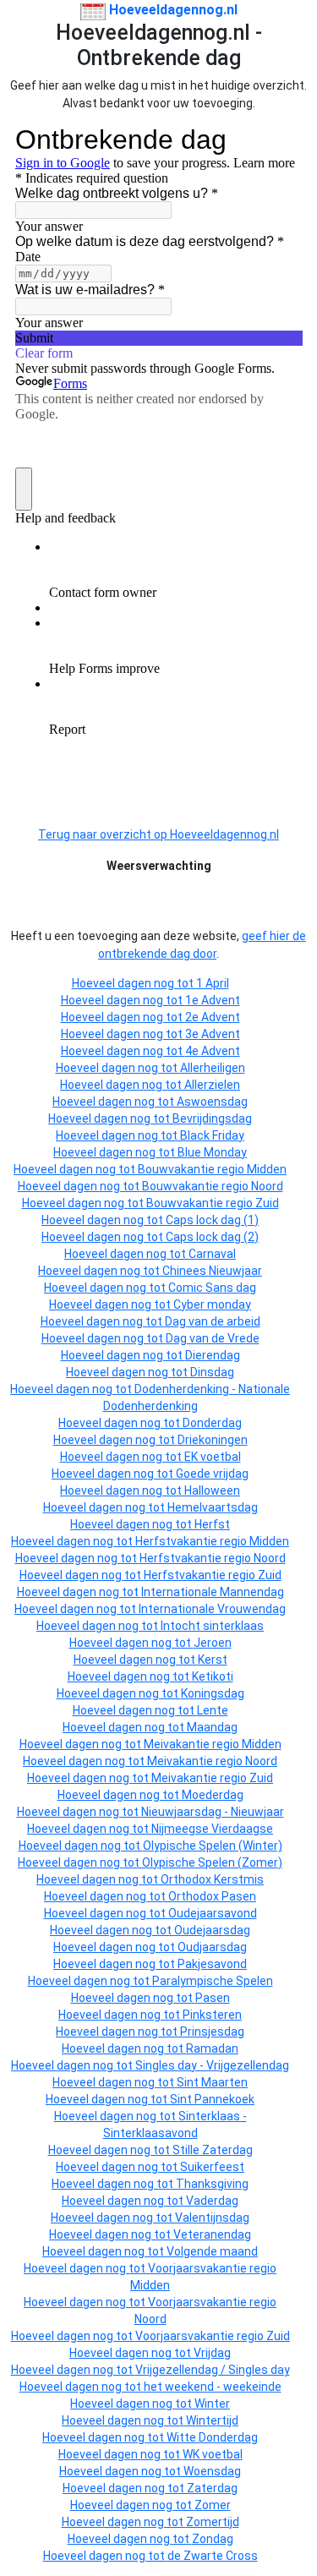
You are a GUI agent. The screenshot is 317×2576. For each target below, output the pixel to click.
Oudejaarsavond (213, 1913)
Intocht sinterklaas (212, 1626)
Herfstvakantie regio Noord (213, 1558)
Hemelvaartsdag (213, 1507)
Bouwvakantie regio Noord (213, 1186)
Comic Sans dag (212, 1288)
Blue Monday (212, 1152)
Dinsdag (212, 1372)
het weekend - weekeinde (213, 2387)
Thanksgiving (212, 2184)
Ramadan (212, 2048)
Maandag (212, 1727)
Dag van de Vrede (213, 1338)
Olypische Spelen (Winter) (213, 1846)
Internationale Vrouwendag (212, 1609)
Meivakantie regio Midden (213, 1744)
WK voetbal (213, 2454)
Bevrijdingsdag (212, 1118)
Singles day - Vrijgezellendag (212, 2065)
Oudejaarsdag (212, 1930)
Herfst (212, 1524)
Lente (213, 1710)
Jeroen (213, 1643)
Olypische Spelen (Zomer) (212, 1862)
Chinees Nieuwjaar (212, 1271)
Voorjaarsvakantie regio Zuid (213, 2336)
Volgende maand (212, 2251)
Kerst (213, 1660)
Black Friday (212, 1135)
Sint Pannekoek (212, 2099)
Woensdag (212, 2471)
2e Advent (213, 1017)
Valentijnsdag (212, 2218)
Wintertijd (212, 2420)
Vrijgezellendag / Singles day (213, 2370)
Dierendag (213, 1355)
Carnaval (212, 1254)
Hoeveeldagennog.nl (172, 10)
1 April (213, 983)
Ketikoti (213, 1676)
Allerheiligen (213, 1068)
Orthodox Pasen (212, 1896)
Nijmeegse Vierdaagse (212, 1829)
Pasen (213, 1998)
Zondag (213, 2539)
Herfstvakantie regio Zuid (213, 1575)
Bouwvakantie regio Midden (212, 1169)
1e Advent (213, 1000)
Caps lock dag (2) (212, 1237)
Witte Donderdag (212, 2437)
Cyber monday (212, 1304)
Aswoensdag (212, 1102)
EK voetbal (213, 1457)
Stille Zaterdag (213, 2150)
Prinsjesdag (212, 2032)
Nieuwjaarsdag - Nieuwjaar (213, 1812)
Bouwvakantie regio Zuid (213, 1203)
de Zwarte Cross (213, 2556)
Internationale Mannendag (213, 1592)
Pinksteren (212, 2015)
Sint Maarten (212, 2082)
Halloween (212, 1490)
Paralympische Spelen (213, 1981)
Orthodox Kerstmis (212, 1879)
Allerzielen (212, 1085)
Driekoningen (213, 1440)
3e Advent (213, 1034)
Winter (212, 2404)
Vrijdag (212, 2353)
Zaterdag (212, 2488)
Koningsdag (213, 1693)
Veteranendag (212, 2234)
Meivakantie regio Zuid (212, 1778)
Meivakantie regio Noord (212, 1761)
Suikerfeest (212, 2167)
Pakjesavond (212, 1964)
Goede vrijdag (212, 1474)
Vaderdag (212, 2201)
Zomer (213, 2505)
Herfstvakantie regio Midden (212, 1541)
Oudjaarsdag (212, 1947)
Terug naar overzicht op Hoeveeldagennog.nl (158, 834)
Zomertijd (213, 2522)
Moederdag (213, 1795)
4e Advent (213, 1051)
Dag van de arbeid (213, 1321)
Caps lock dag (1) (212, 1220)
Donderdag (212, 1423)
